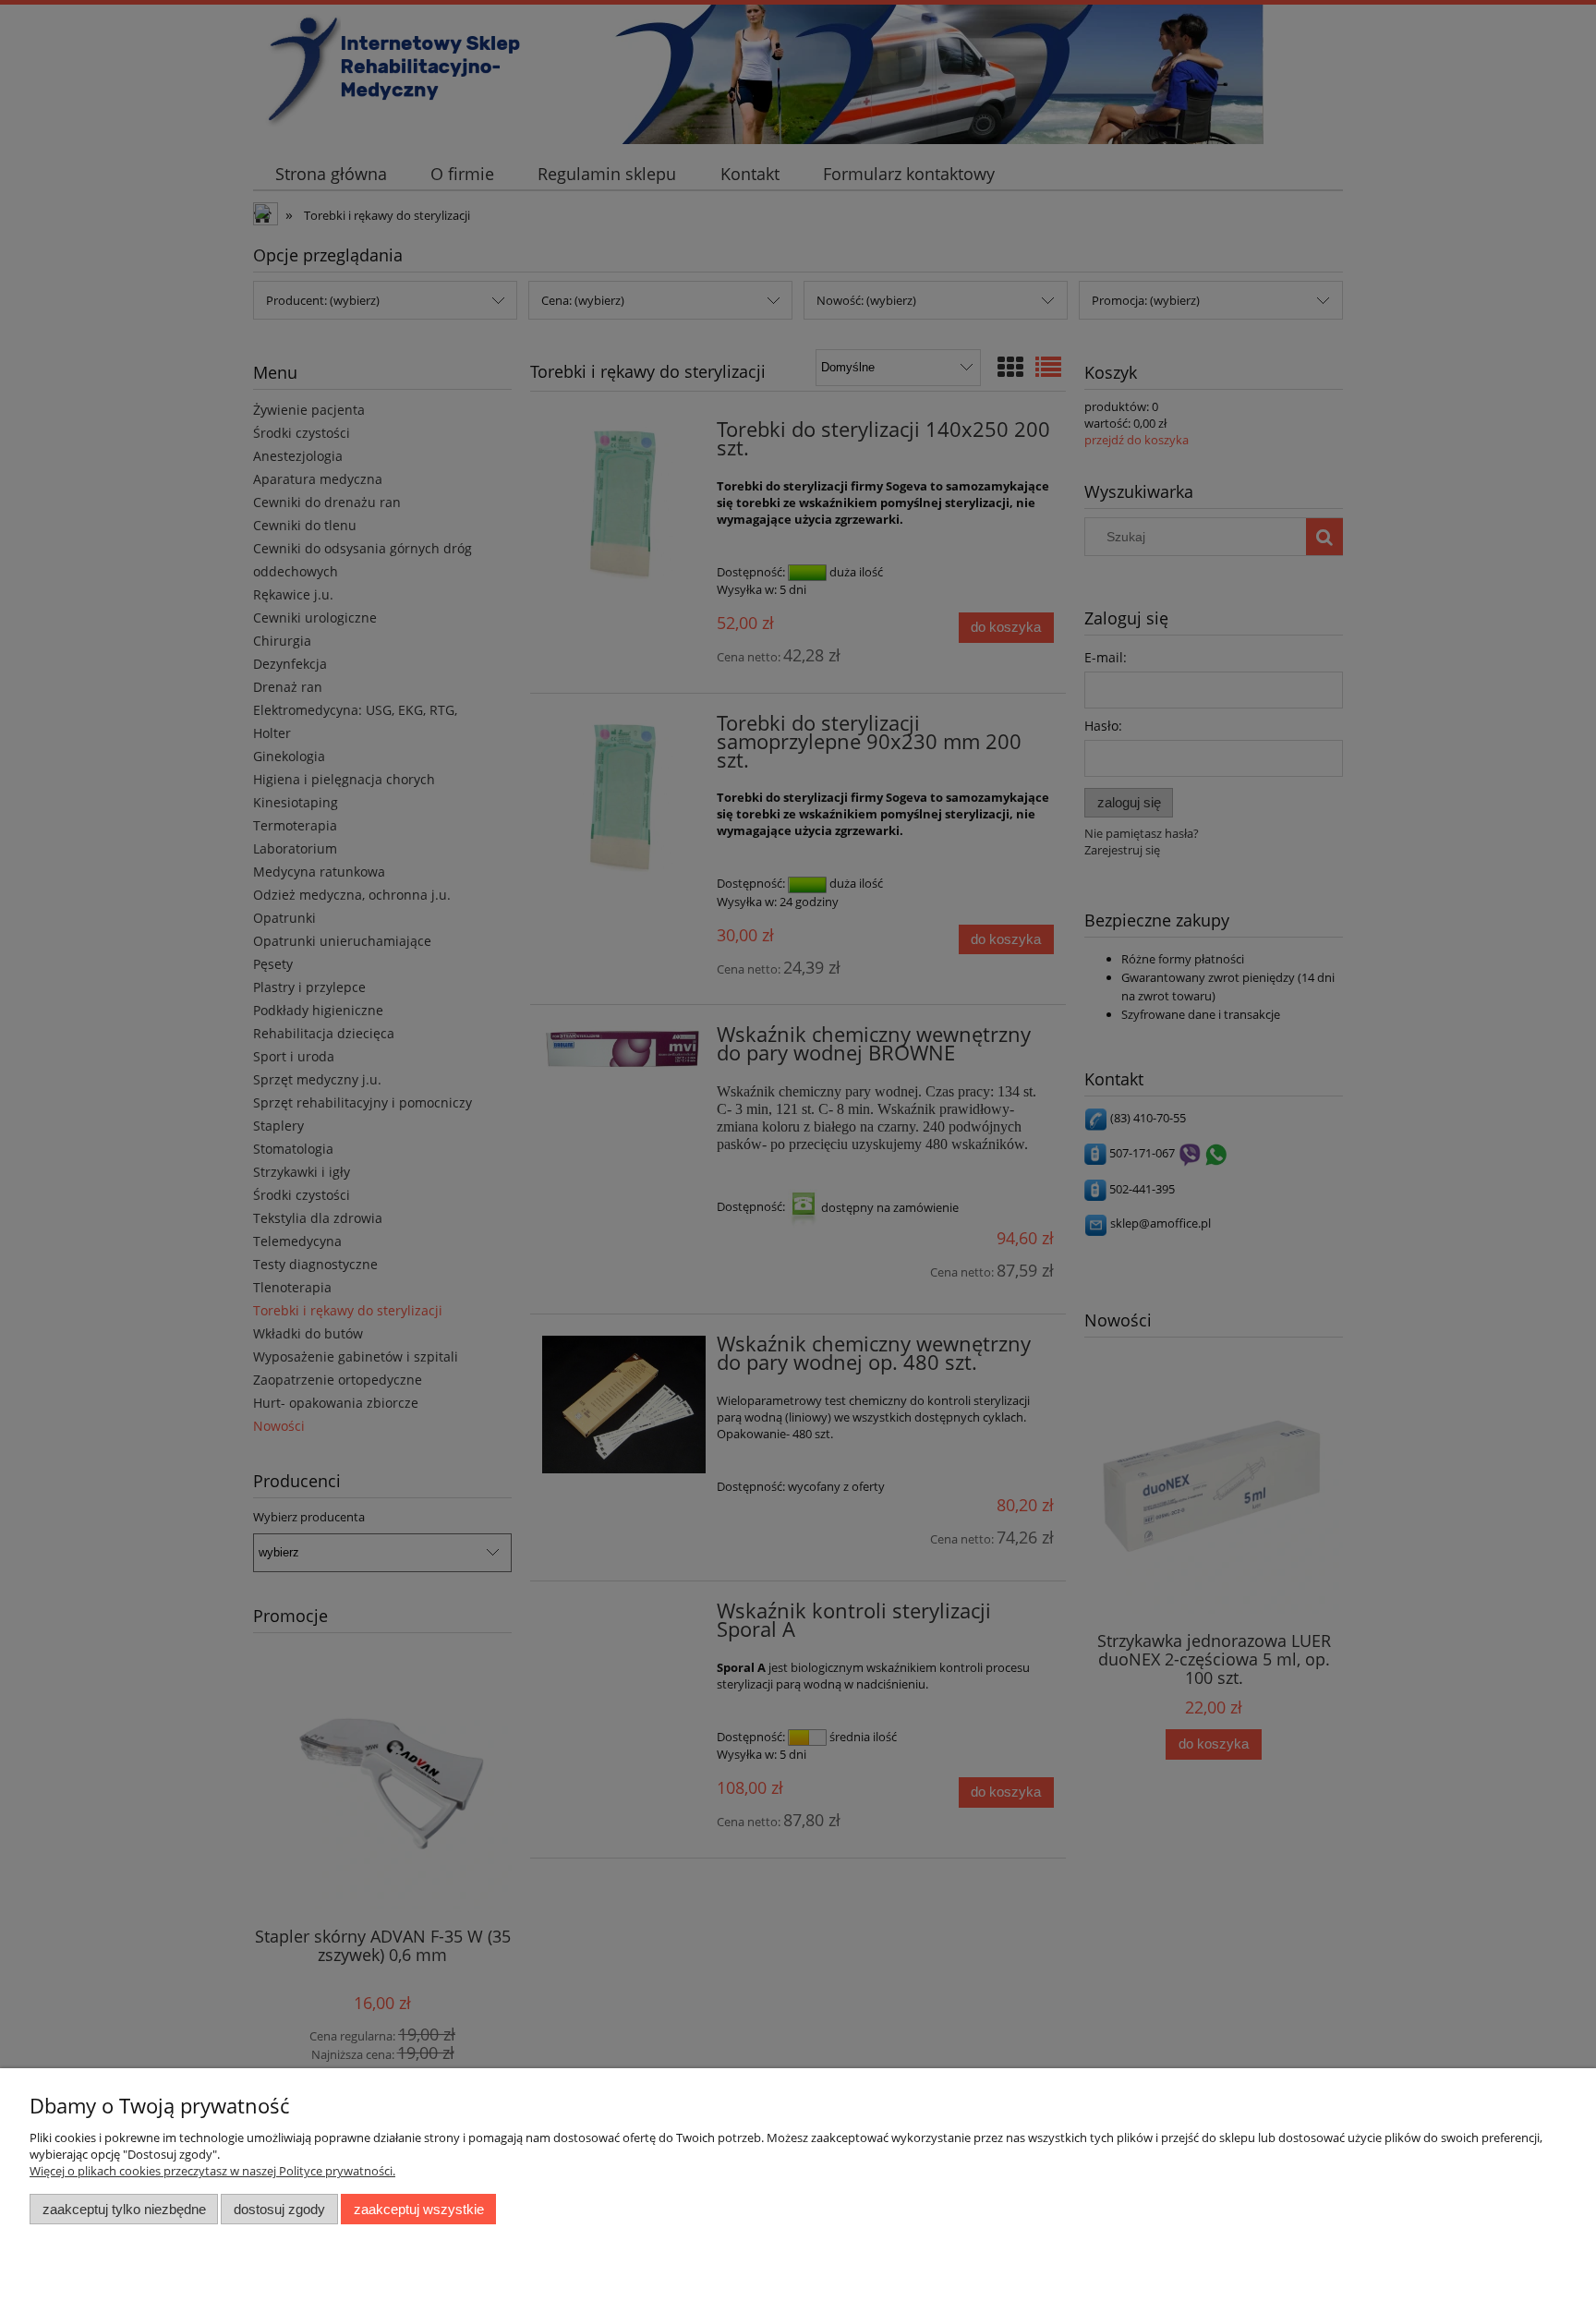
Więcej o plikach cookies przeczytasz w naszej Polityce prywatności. (212, 2171)
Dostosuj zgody (279, 2209)
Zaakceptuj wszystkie (419, 2209)
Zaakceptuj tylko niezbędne (124, 2209)
